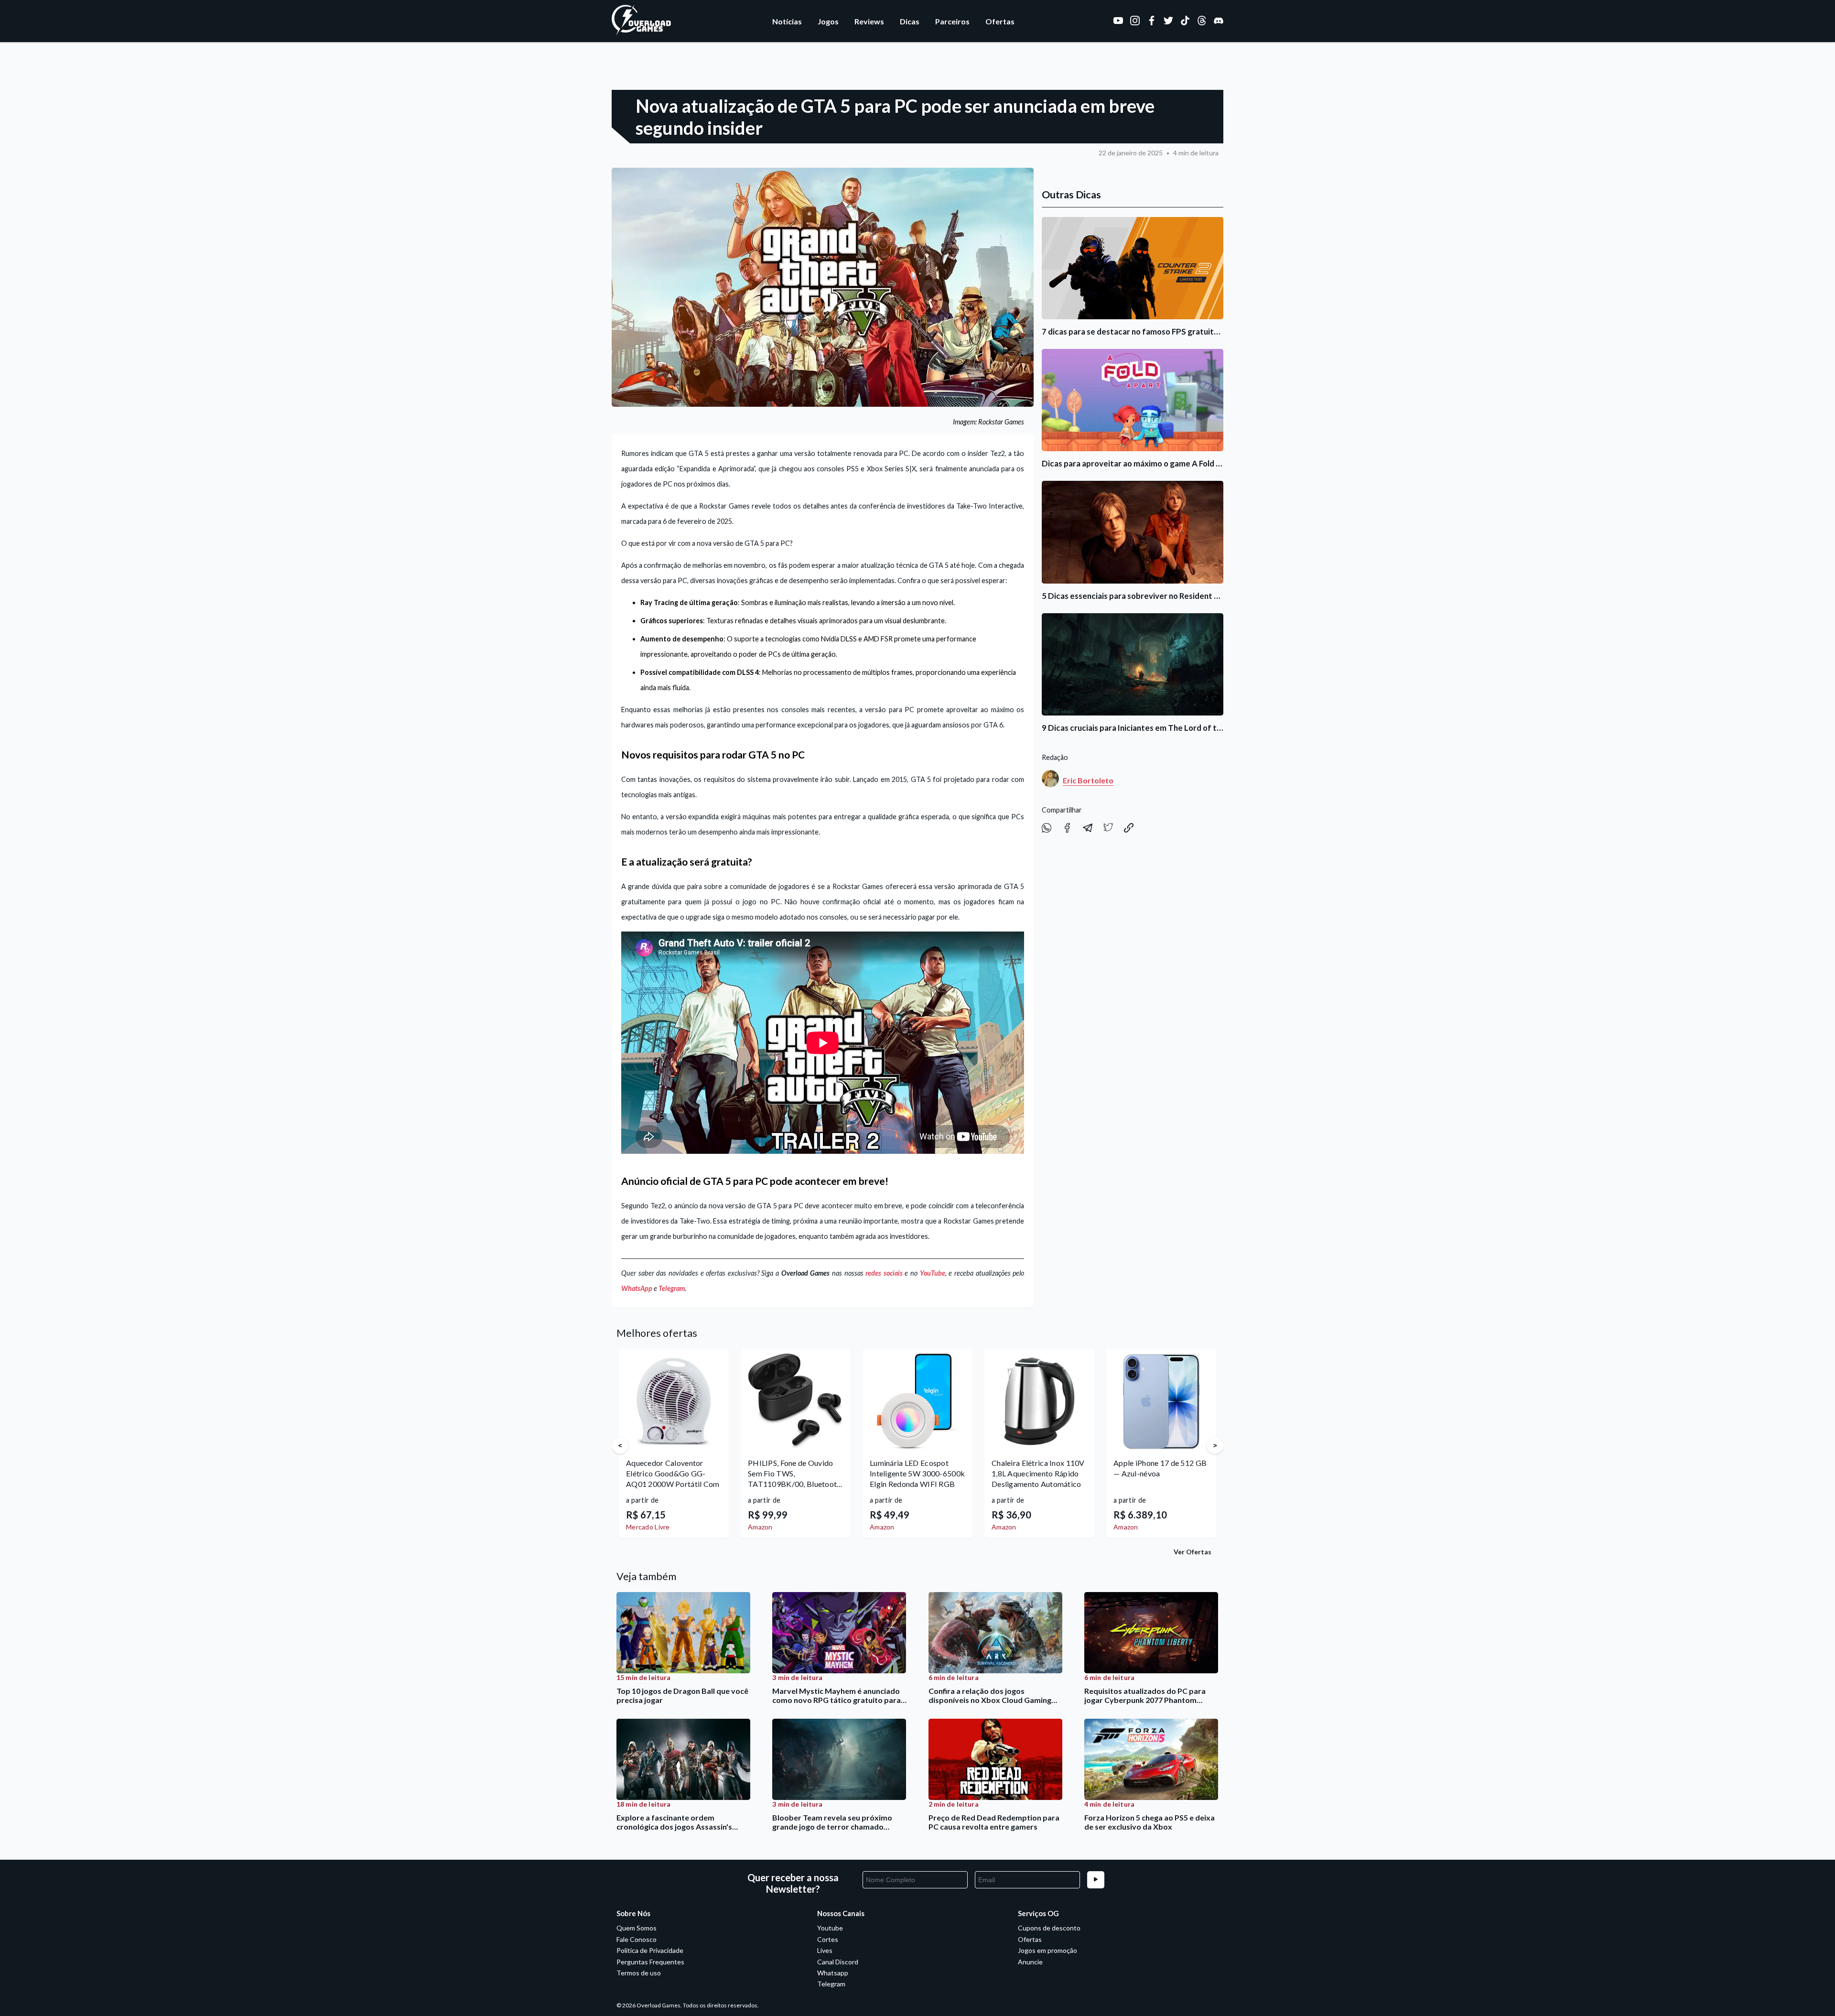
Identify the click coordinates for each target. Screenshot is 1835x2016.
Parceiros (952, 21)
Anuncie (1030, 1962)
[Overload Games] (642, 33)
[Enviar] (1096, 1880)
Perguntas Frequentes (650, 1962)
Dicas (910, 21)
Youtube (830, 1928)
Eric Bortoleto (1088, 780)
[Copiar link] (1129, 830)
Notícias (787, 21)
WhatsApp (637, 1288)
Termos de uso (639, 1973)
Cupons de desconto (1049, 1928)
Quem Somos (637, 1928)
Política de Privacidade (650, 1950)
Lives (825, 1950)
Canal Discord (838, 1962)
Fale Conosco (637, 1939)
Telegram (672, 1288)
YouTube (933, 1273)
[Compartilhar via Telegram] (1088, 830)
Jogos (828, 21)
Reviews (869, 21)
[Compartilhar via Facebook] (1068, 830)
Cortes (828, 1939)
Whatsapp (833, 1973)
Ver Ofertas (1193, 1552)
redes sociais (884, 1273)
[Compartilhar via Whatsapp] (1047, 830)
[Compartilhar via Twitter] (1109, 830)
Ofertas (1000, 21)
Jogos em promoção (1047, 1950)
